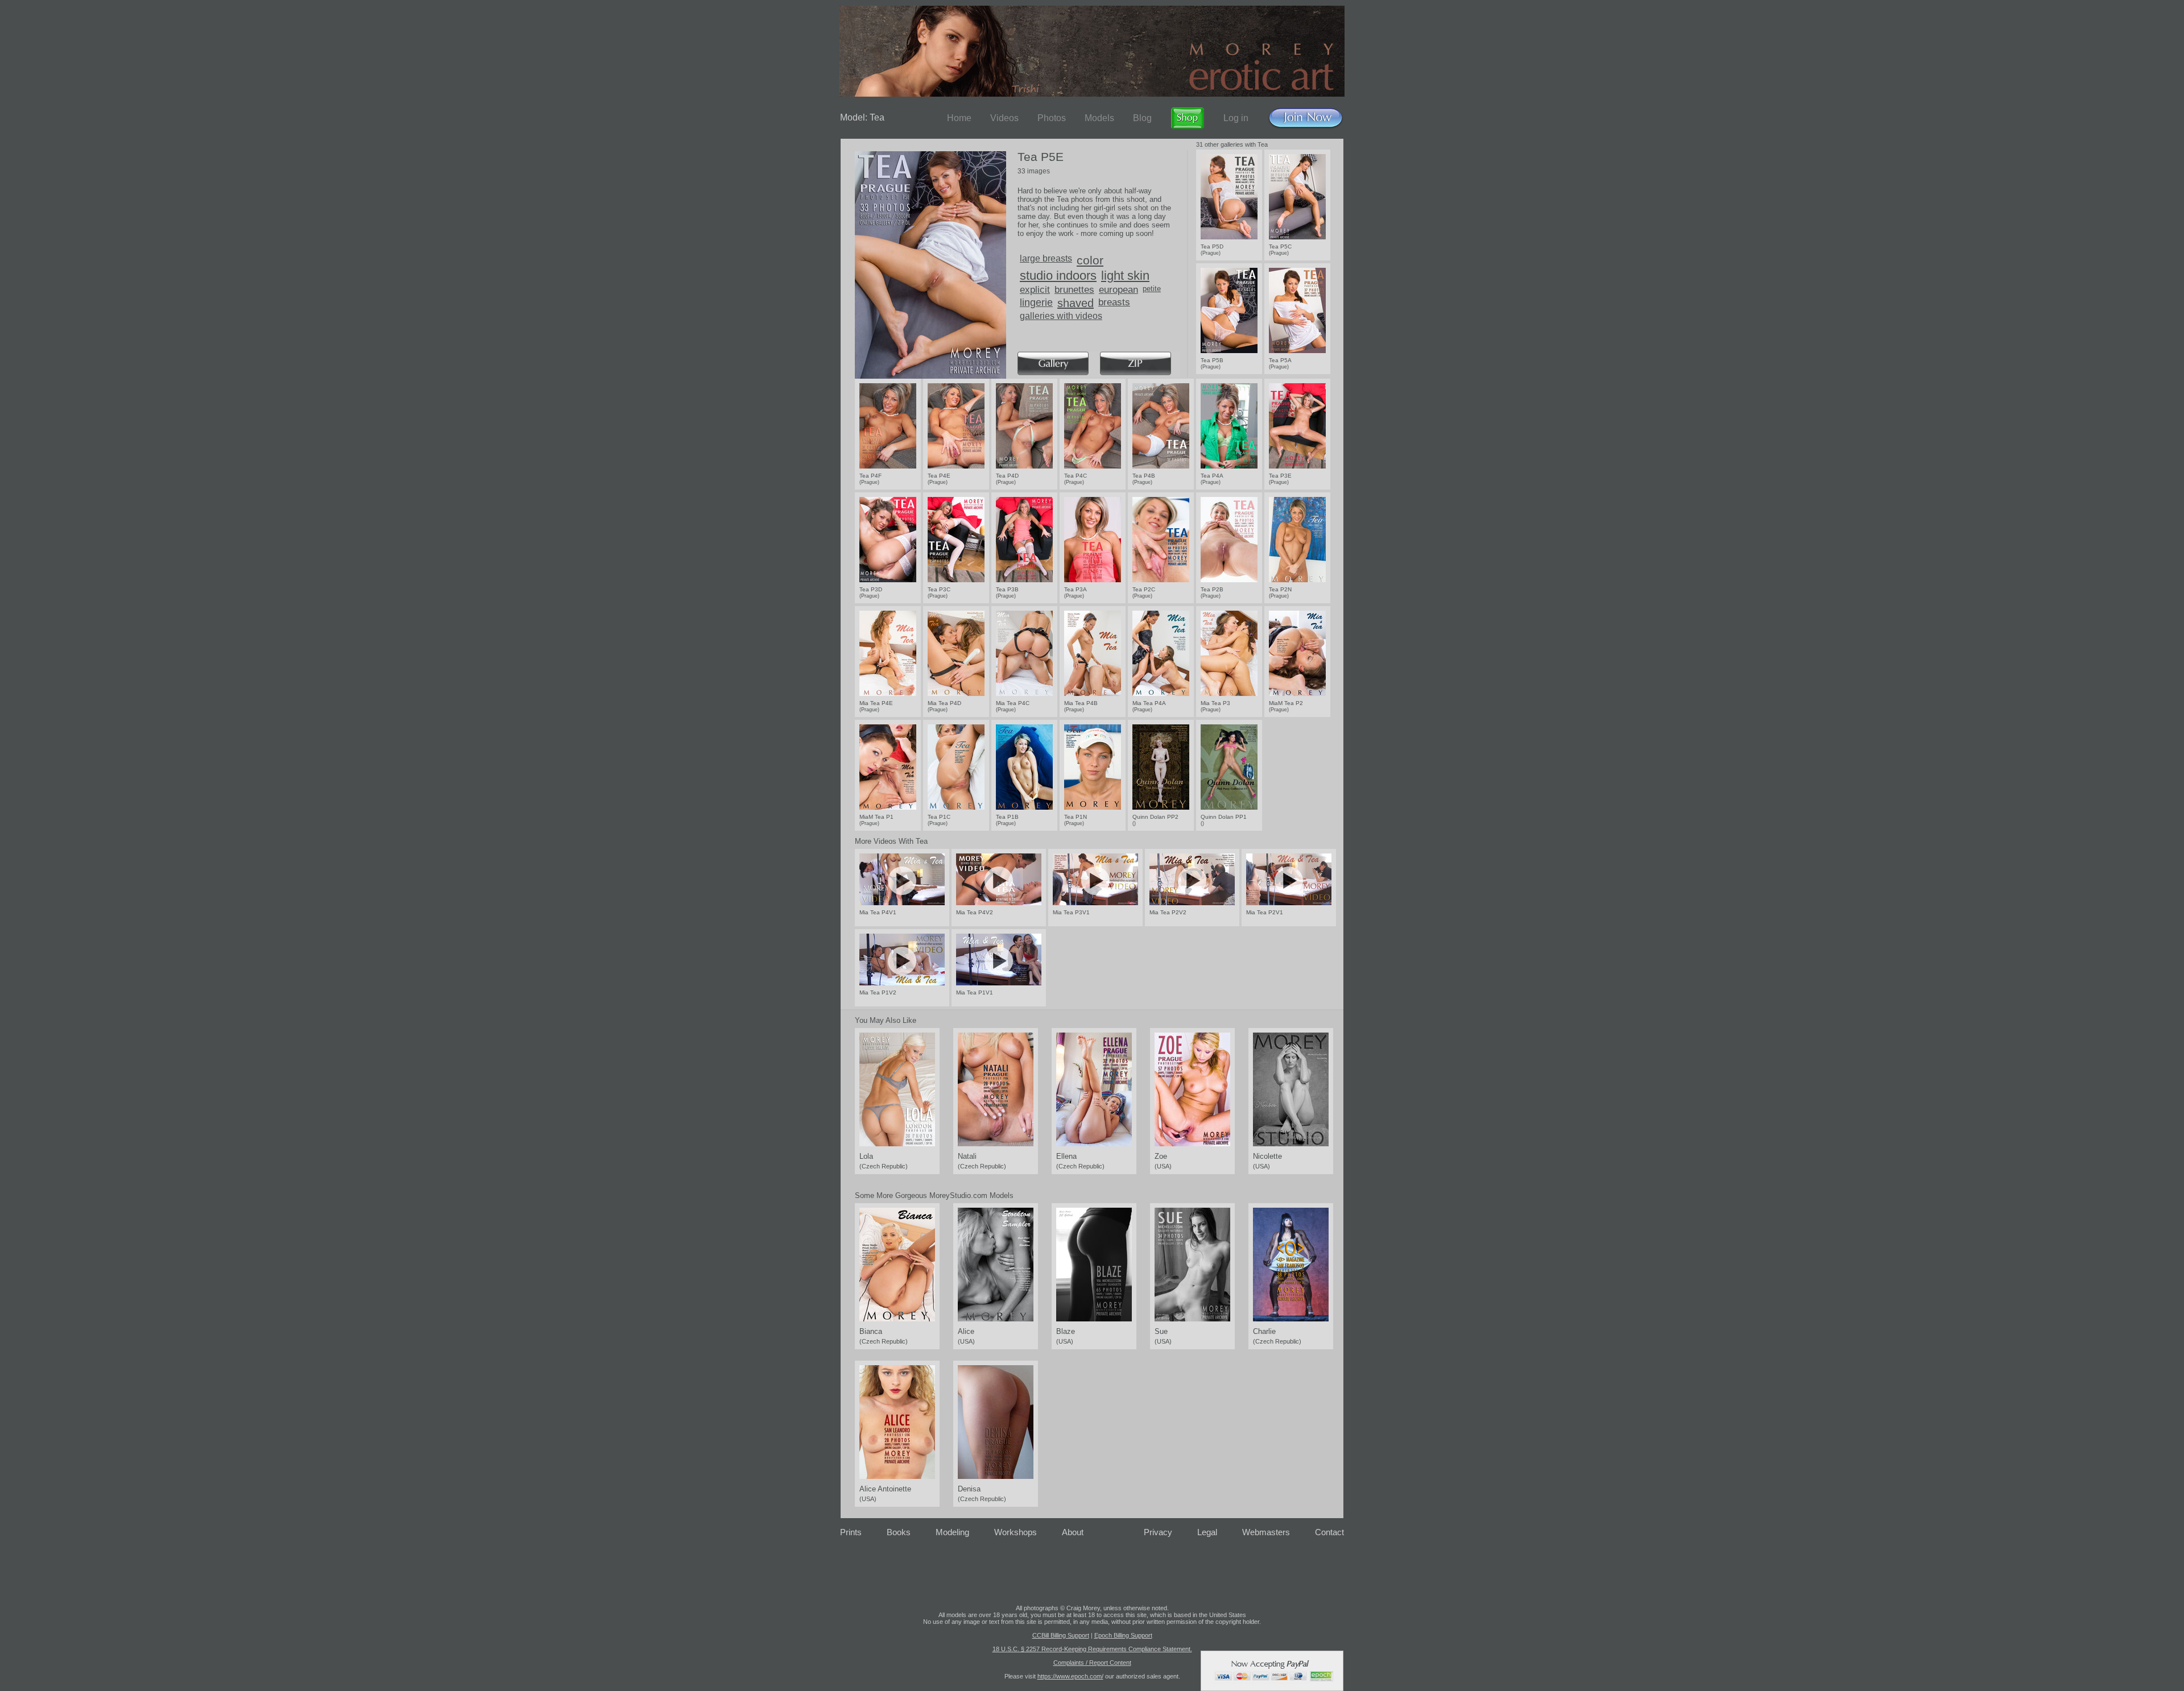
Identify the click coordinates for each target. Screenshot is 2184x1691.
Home (959, 118)
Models (1099, 118)
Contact (1329, 1532)
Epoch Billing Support (1123, 1635)
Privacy (1158, 1532)
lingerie (1036, 302)
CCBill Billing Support (1061, 1635)
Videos (1004, 118)
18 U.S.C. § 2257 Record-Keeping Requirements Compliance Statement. (1092, 1649)
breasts (1114, 302)
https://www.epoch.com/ (1070, 1676)
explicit (1035, 290)
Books (899, 1532)
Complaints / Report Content (1092, 1663)
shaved (1076, 303)
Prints (851, 1532)
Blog (1142, 118)
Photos (1052, 118)
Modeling (952, 1532)
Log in (1236, 118)
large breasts (1046, 258)
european (1118, 290)
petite (1152, 289)
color (1090, 260)
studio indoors (1058, 275)
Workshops (1016, 1532)
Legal (1207, 1532)
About (1073, 1532)
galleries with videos (1061, 316)
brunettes (1074, 290)
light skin (1125, 275)
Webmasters (1266, 1532)
